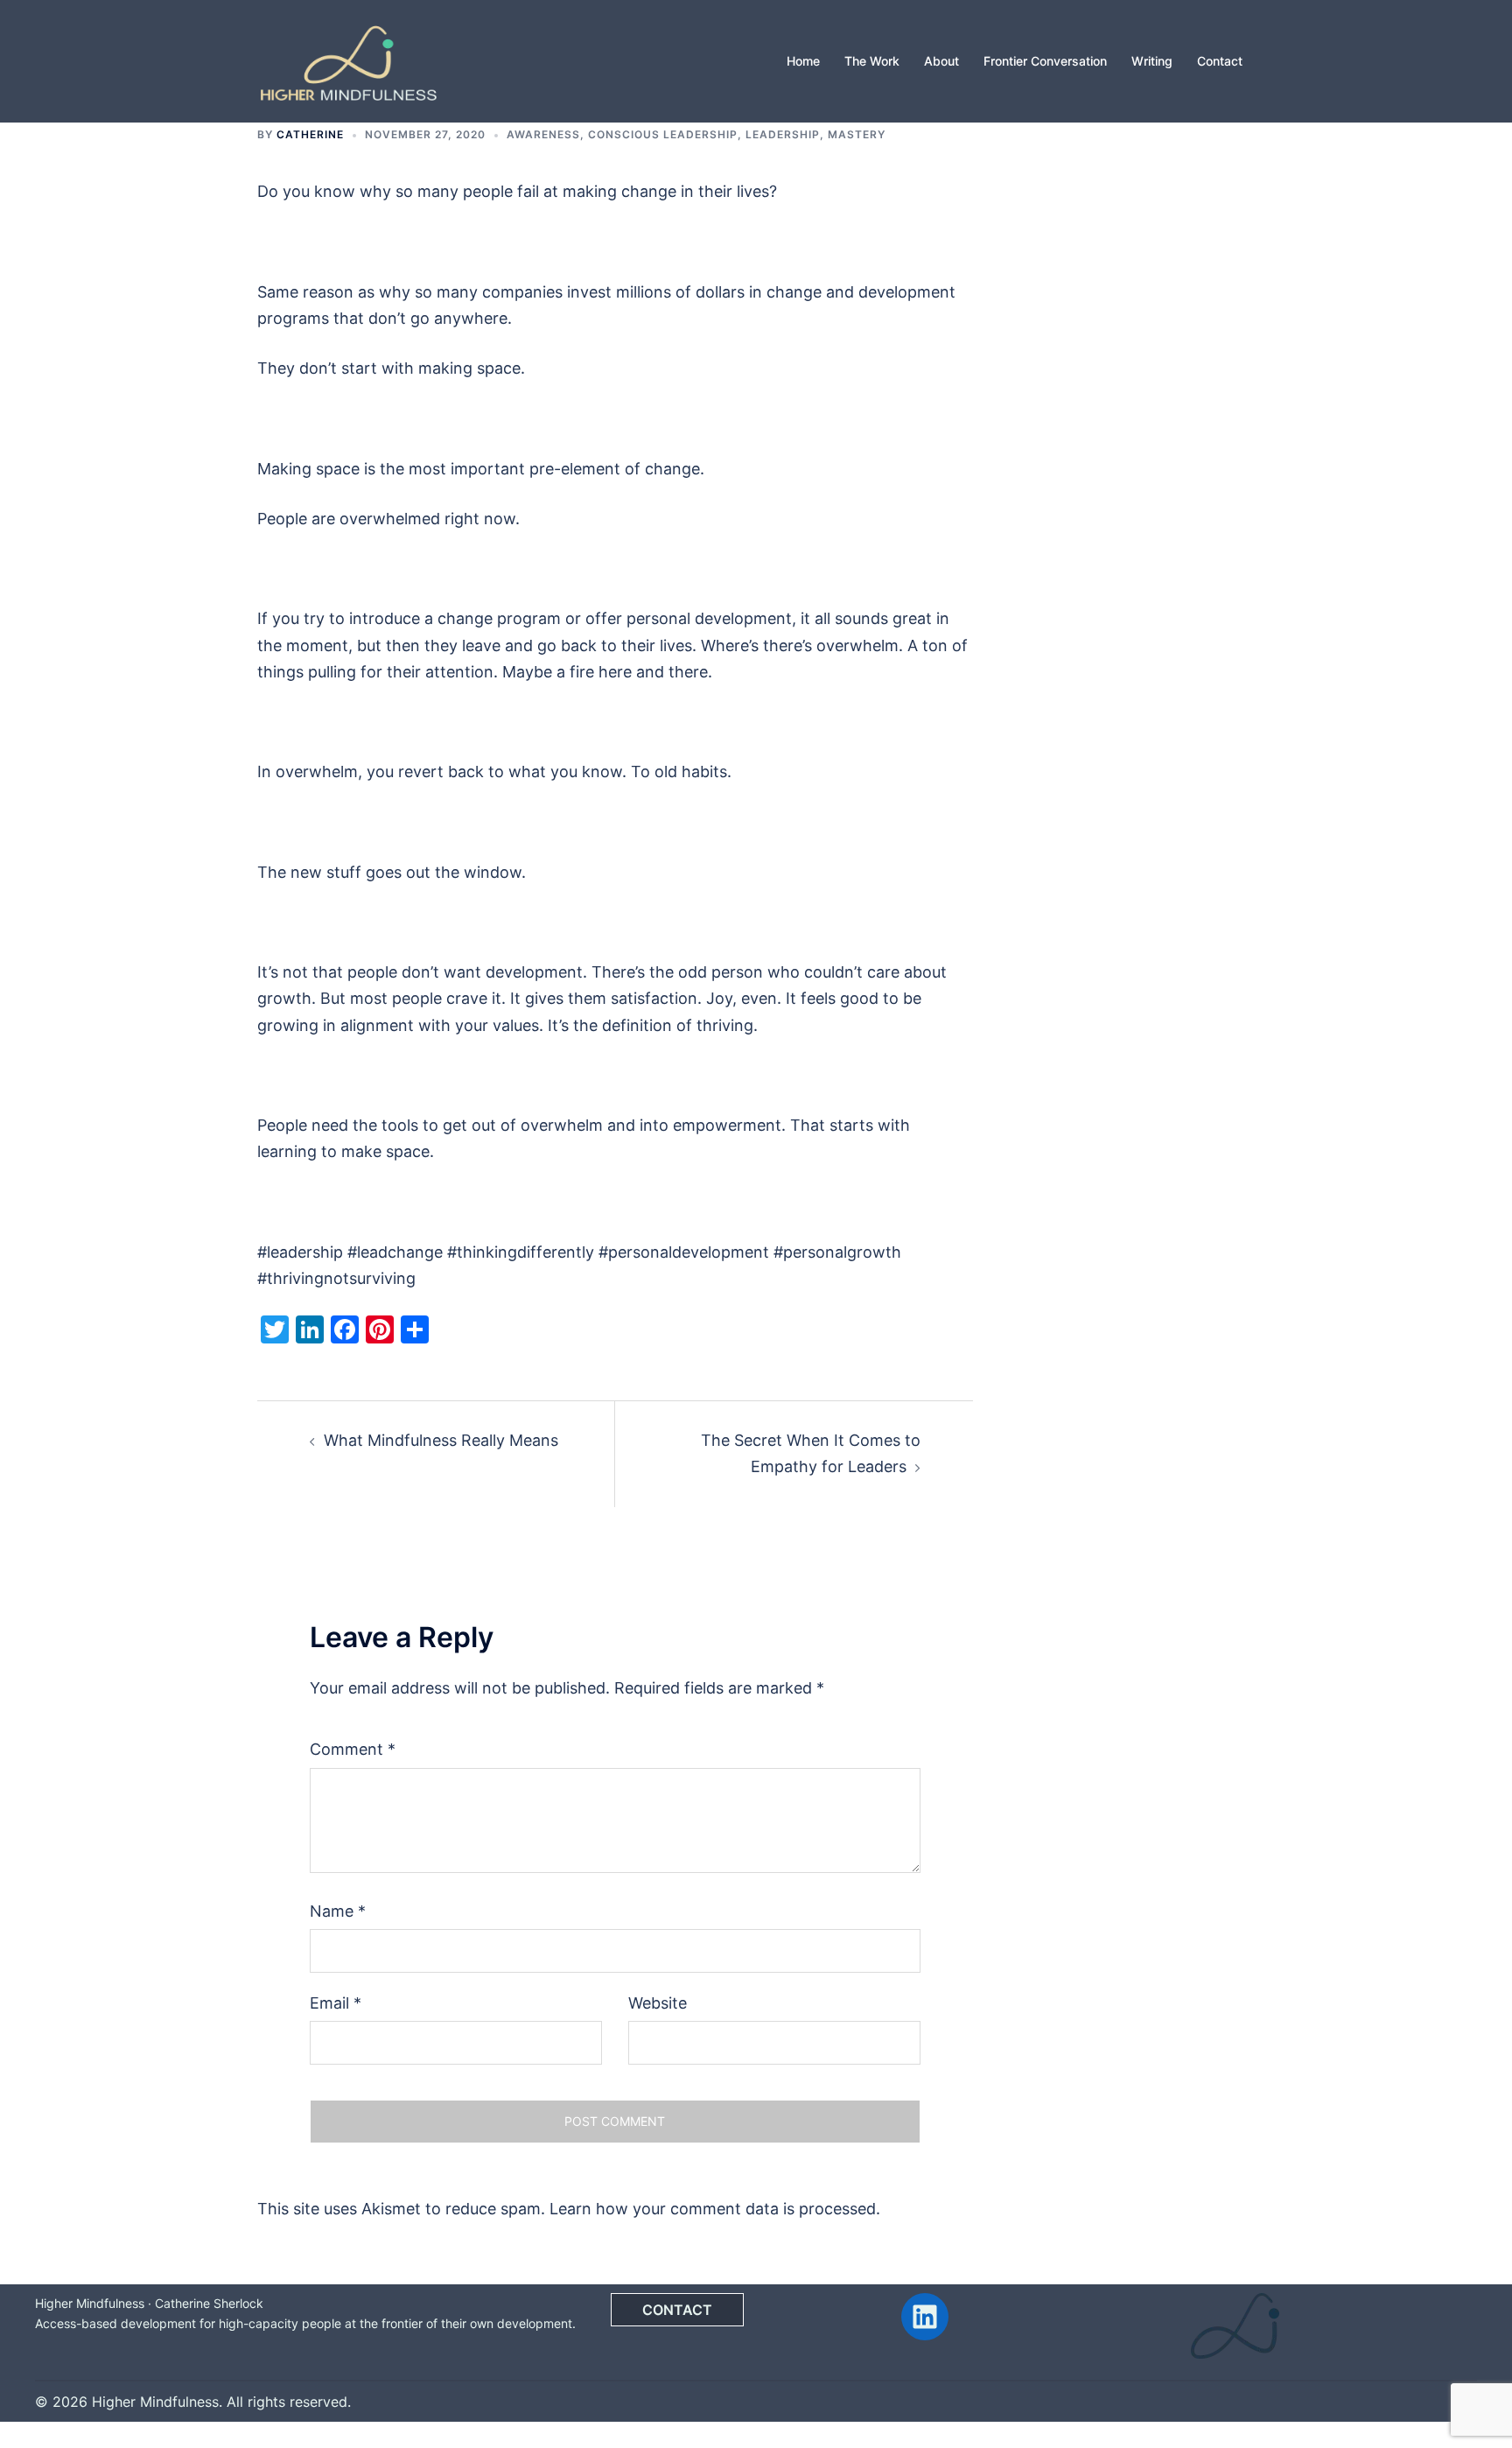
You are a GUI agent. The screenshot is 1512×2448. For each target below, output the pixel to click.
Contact (1220, 61)
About (941, 61)
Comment (353, 1749)
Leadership (783, 134)
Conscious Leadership (663, 134)
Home (803, 61)
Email (336, 2003)
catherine (310, 134)
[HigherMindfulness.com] (348, 60)
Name (338, 1911)
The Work (872, 61)
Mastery (857, 134)
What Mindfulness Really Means (441, 1440)
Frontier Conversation (1045, 61)
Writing (1152, 61)
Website (658, 2003)
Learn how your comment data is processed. (715, 2209)
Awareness (543, 134)
